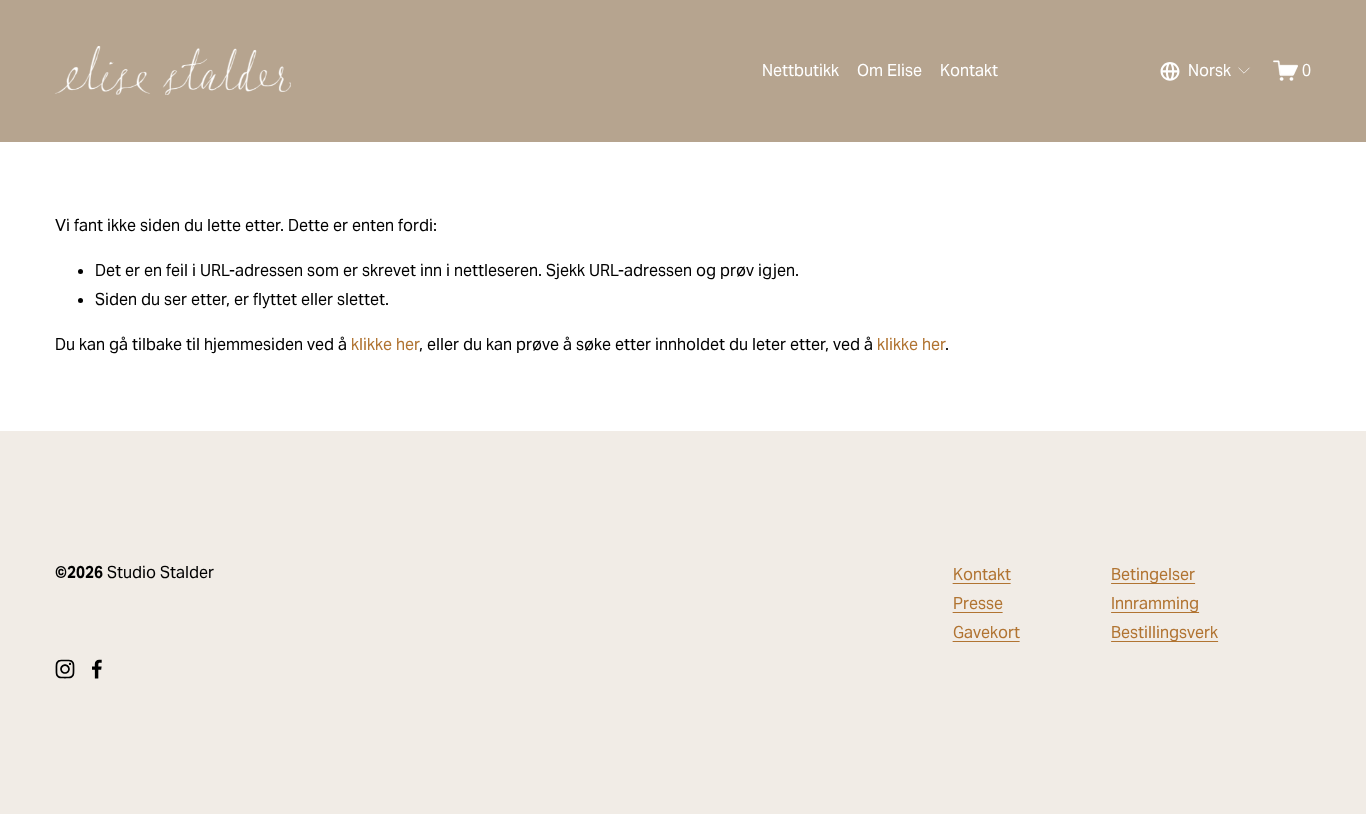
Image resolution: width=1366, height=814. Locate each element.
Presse (978, 603)
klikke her (385, 344)
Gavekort (986, 632)
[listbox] (1206, 71)
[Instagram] (65, 669)
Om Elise (889, 70)
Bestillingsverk (1164, 632)
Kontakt (969, 70)
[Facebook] (97, 669)
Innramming (1155, 603)
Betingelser (1153, 574)
